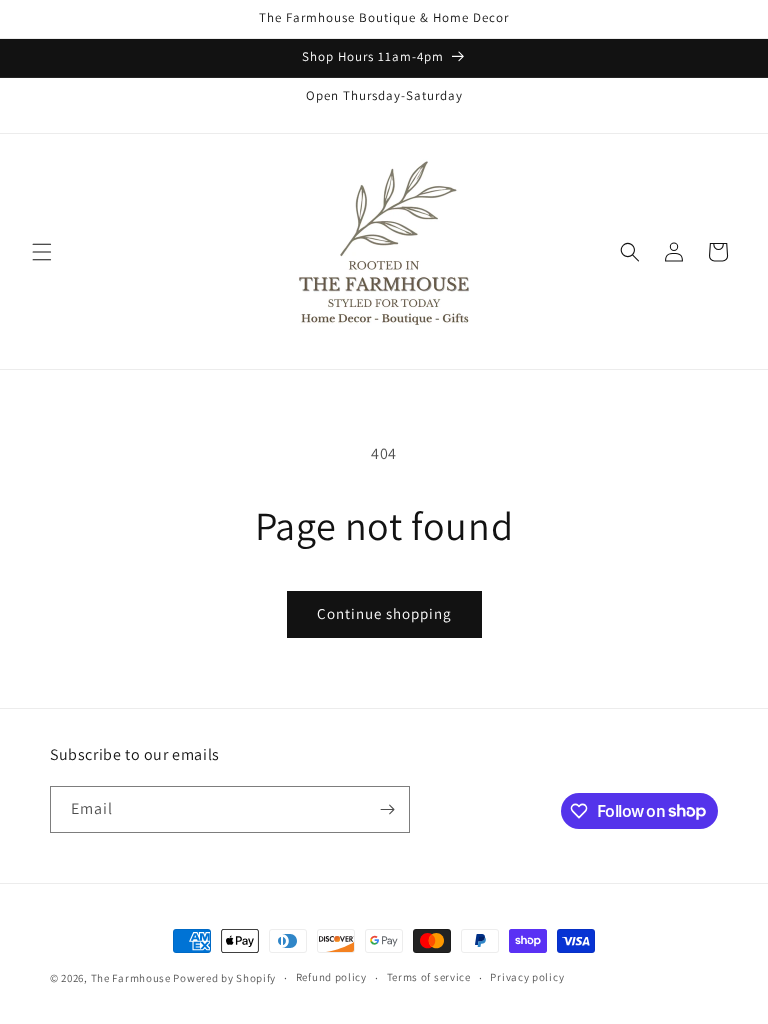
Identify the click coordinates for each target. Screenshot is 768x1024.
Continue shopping (384, 613)
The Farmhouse (131, 978)
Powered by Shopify (224, 978)
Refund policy (331, 977)
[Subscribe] (387, 809)
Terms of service (429, 977)
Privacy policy (527, 977)
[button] (42, 252)
